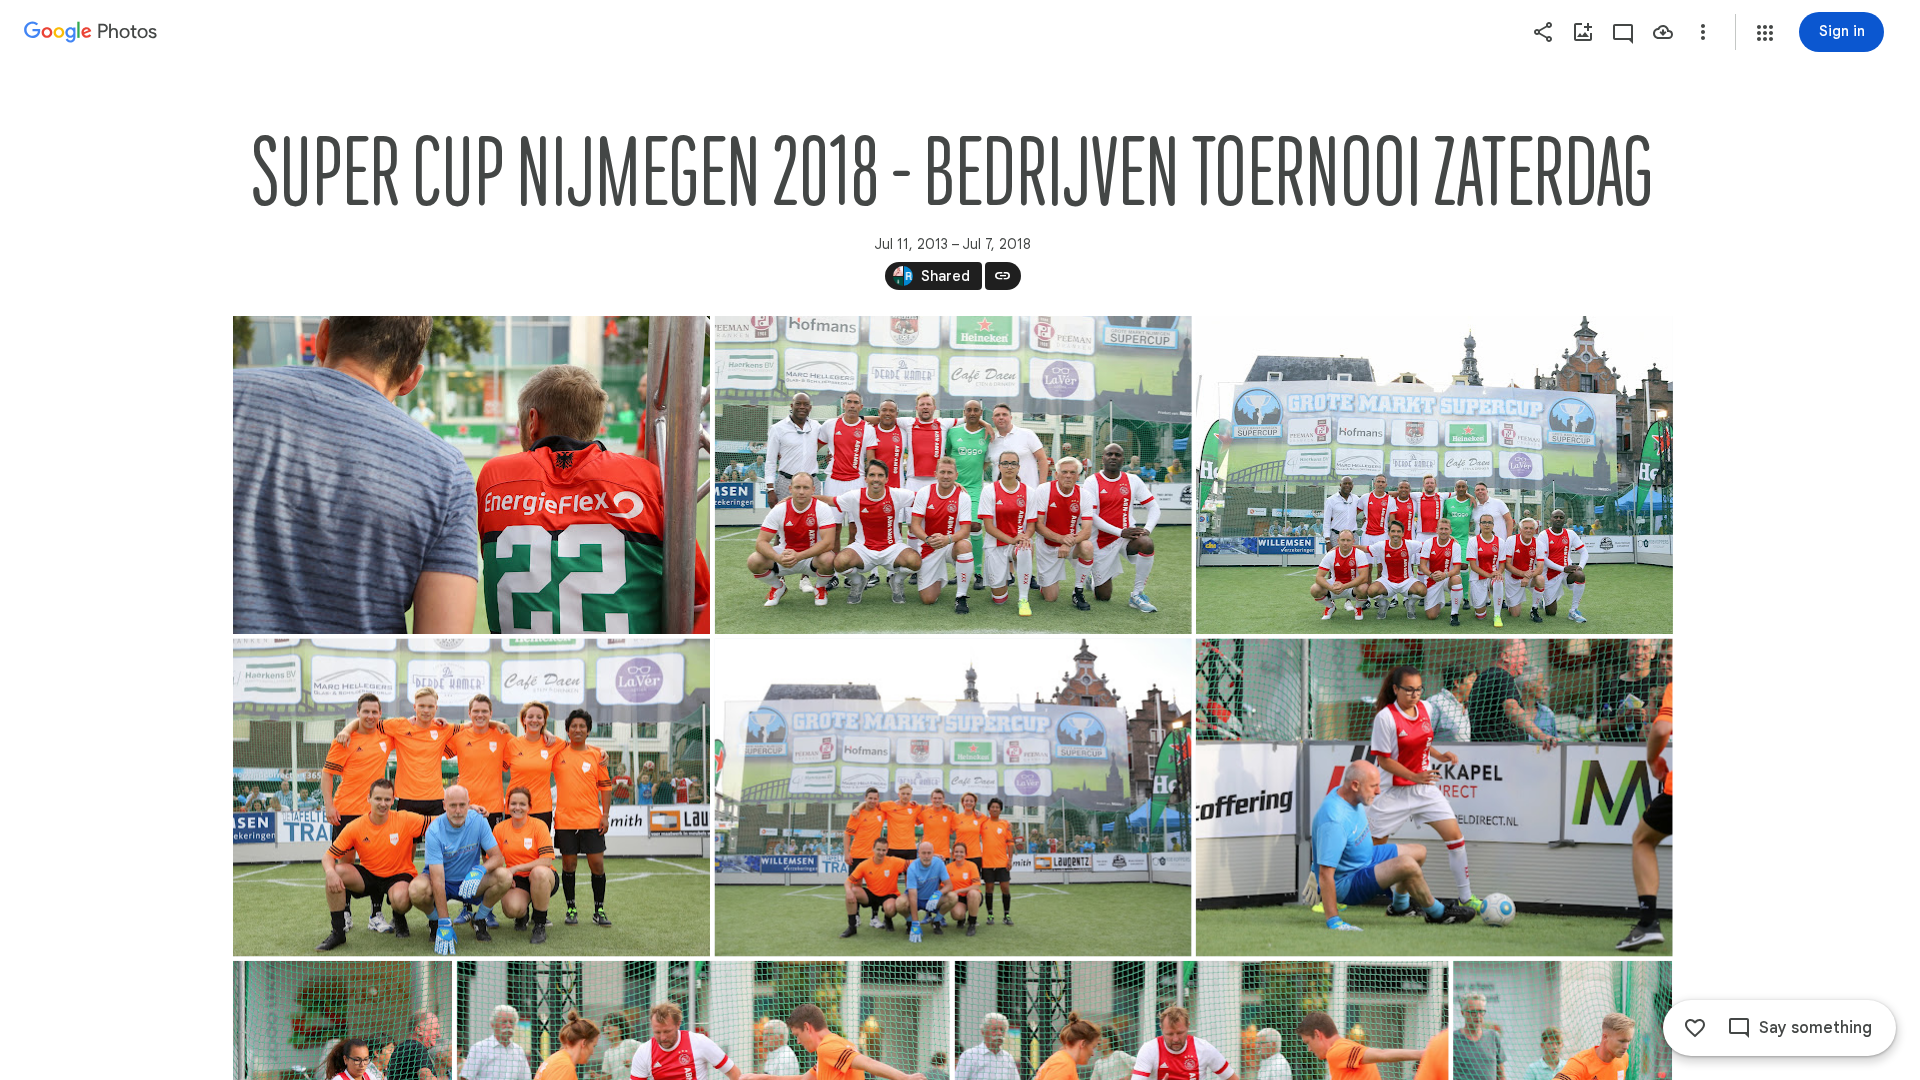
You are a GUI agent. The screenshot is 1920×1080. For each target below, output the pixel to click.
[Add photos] (1583, 32)
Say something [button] (1815, 1028)
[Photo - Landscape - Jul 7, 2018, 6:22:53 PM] (471, 475)
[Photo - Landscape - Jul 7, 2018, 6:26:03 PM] (471, 798)
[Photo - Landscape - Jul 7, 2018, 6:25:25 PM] (952, 475)
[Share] (1543, 32)
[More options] (1703, 32)
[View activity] (1623, 32)
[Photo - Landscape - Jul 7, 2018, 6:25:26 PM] (1433, 475)
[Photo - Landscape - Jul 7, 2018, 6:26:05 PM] (952, 798)
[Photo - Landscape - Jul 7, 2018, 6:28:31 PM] (1433, 798)
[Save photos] (1663, 32)
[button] (1765, 33)
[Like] (1695, 1028)
